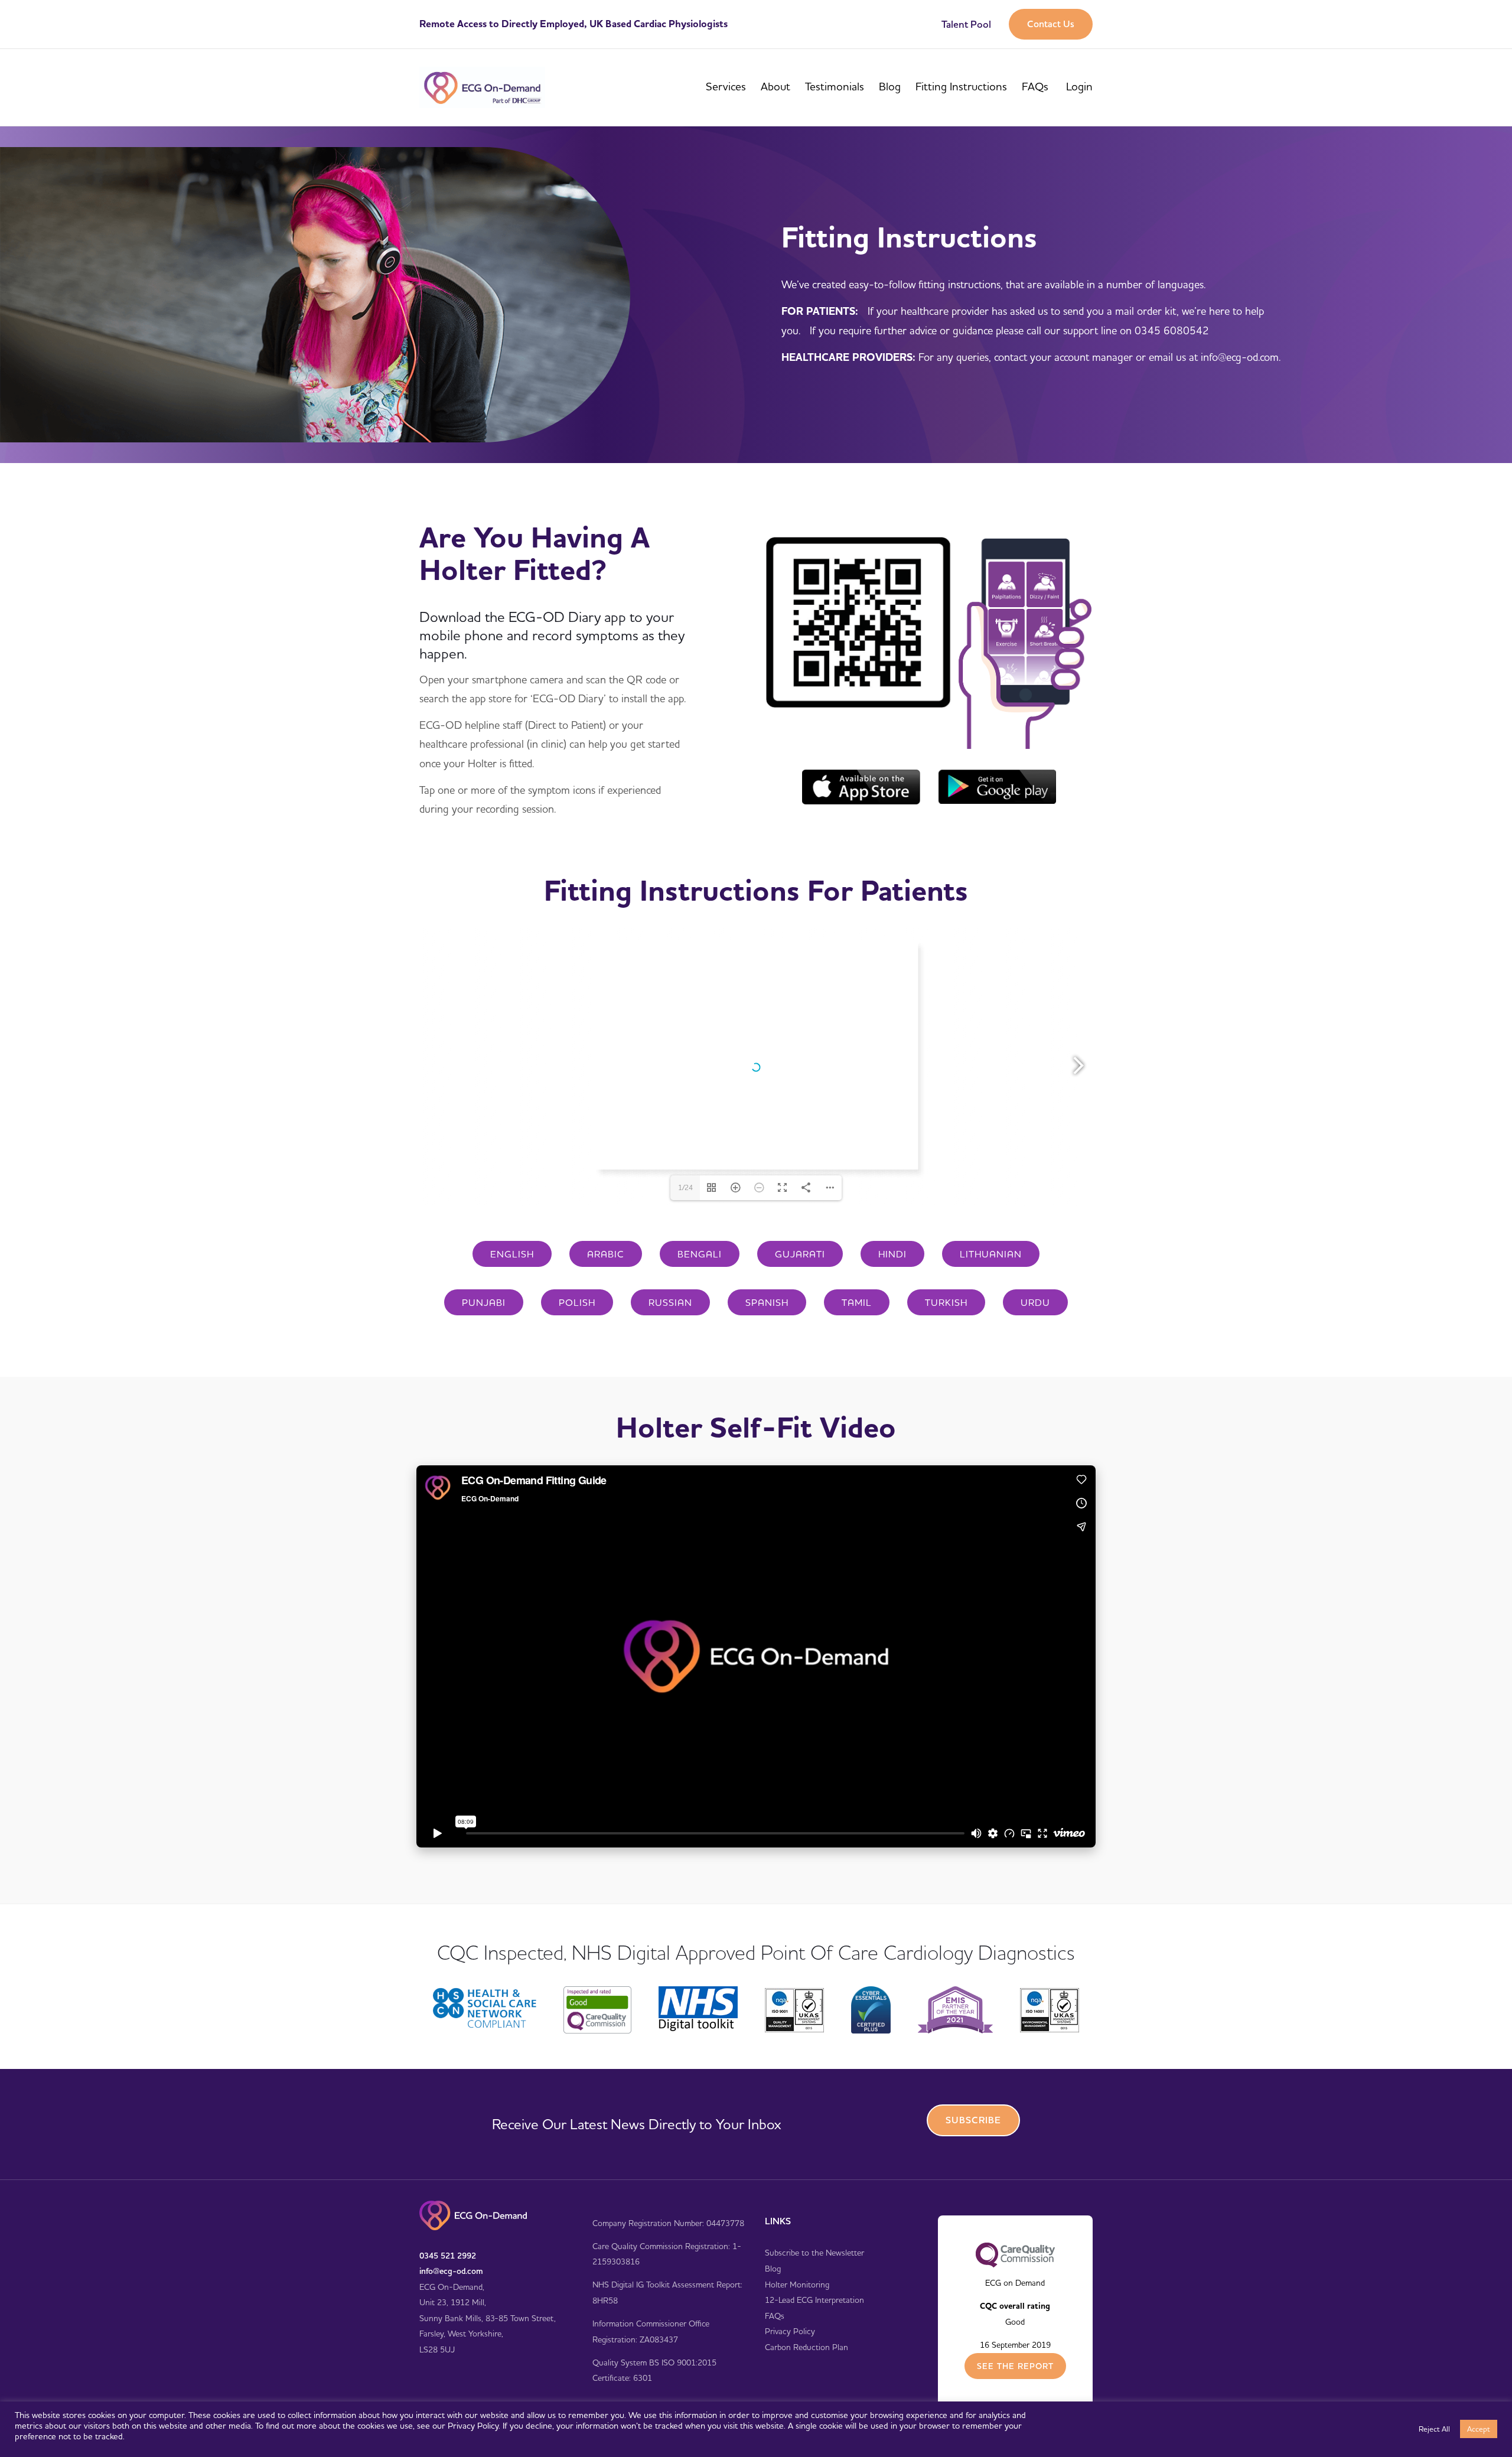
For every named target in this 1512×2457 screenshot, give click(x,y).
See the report (1015, 2366)
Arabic (606, 1254)
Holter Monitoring (797, 2285)
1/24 (685, 1187)
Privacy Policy (790, 2331)
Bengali (700, 1254)
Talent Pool (966, 24)
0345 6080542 (1172, 330)
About (775, 86)
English (512, 1254)
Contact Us (1051, 24)
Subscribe (973, 2120)
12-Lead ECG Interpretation (814, 2300)
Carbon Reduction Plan (806, 2347)
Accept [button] (1479, 2429)
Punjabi (484, 1302)
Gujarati (800, 1254)
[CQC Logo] (1015, 2254)
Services (726, 86)
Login (1079, 86)
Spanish (767, 1302)
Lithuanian (991, 1254)
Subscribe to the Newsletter (814, 2253)
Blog (890, 86)
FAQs (1035, 86)
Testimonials (835, 86)
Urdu (1035, 1302)
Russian (670, 1302)
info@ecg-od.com (451, 2271)
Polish (577, 1302)
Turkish (946, 1302)
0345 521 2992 (448, 2256)
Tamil (857, 1302)
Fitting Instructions (961, 86)
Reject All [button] (1434, 2429)
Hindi (892, 1254)
